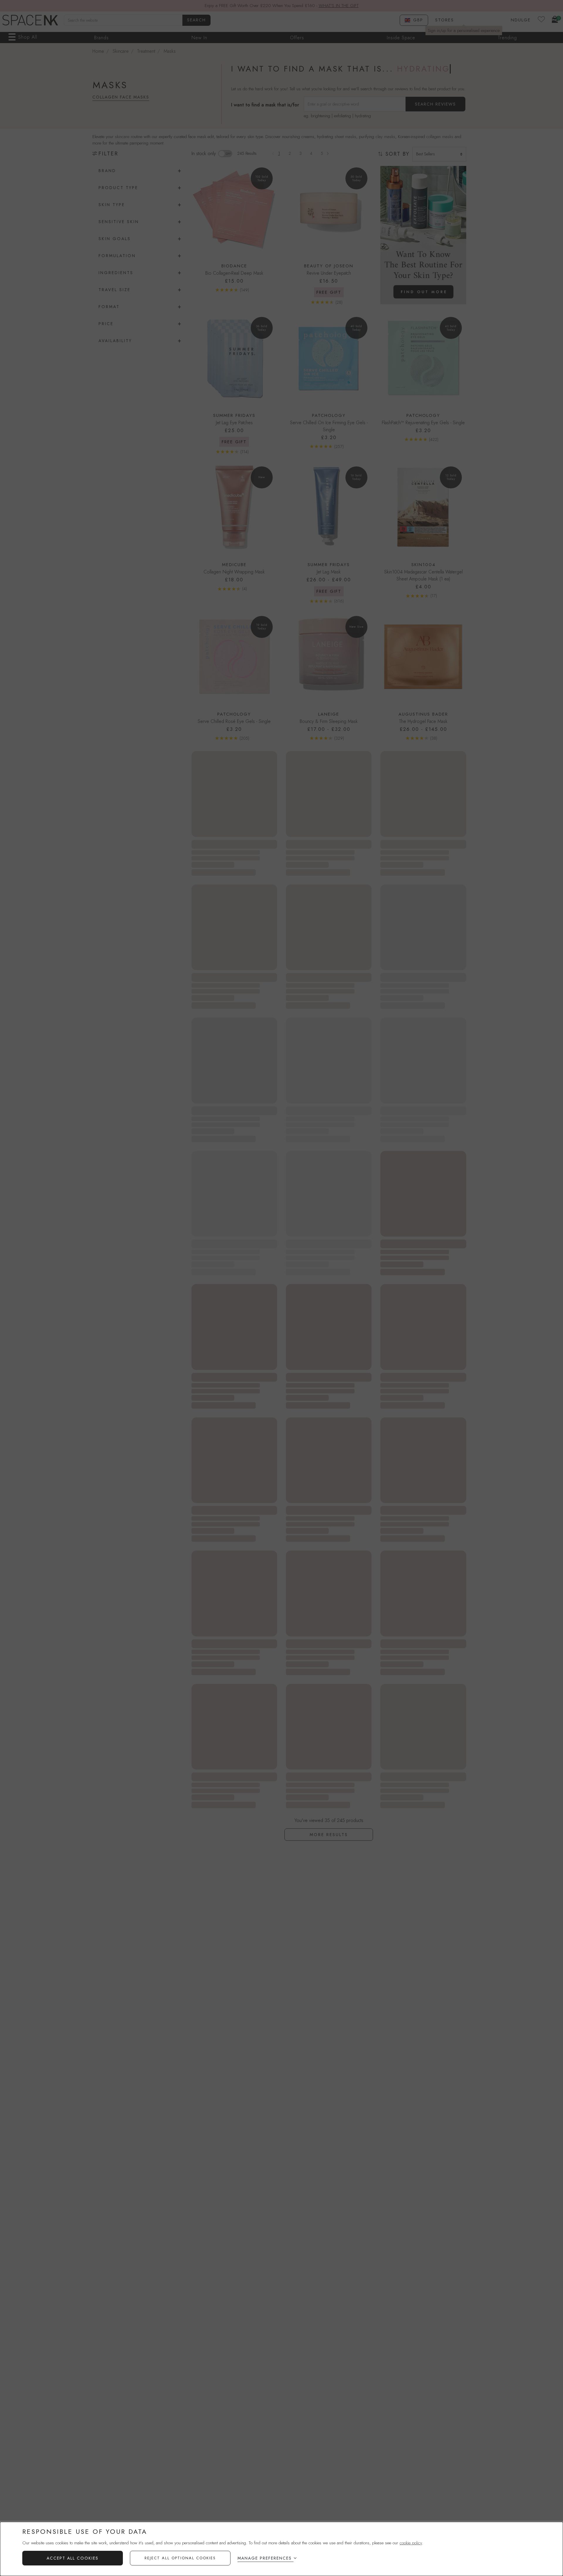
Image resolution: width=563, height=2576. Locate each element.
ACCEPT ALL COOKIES (73, 2558)
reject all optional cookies (180, 2558)
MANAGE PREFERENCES (265, 2558)
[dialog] (281, 2549)
